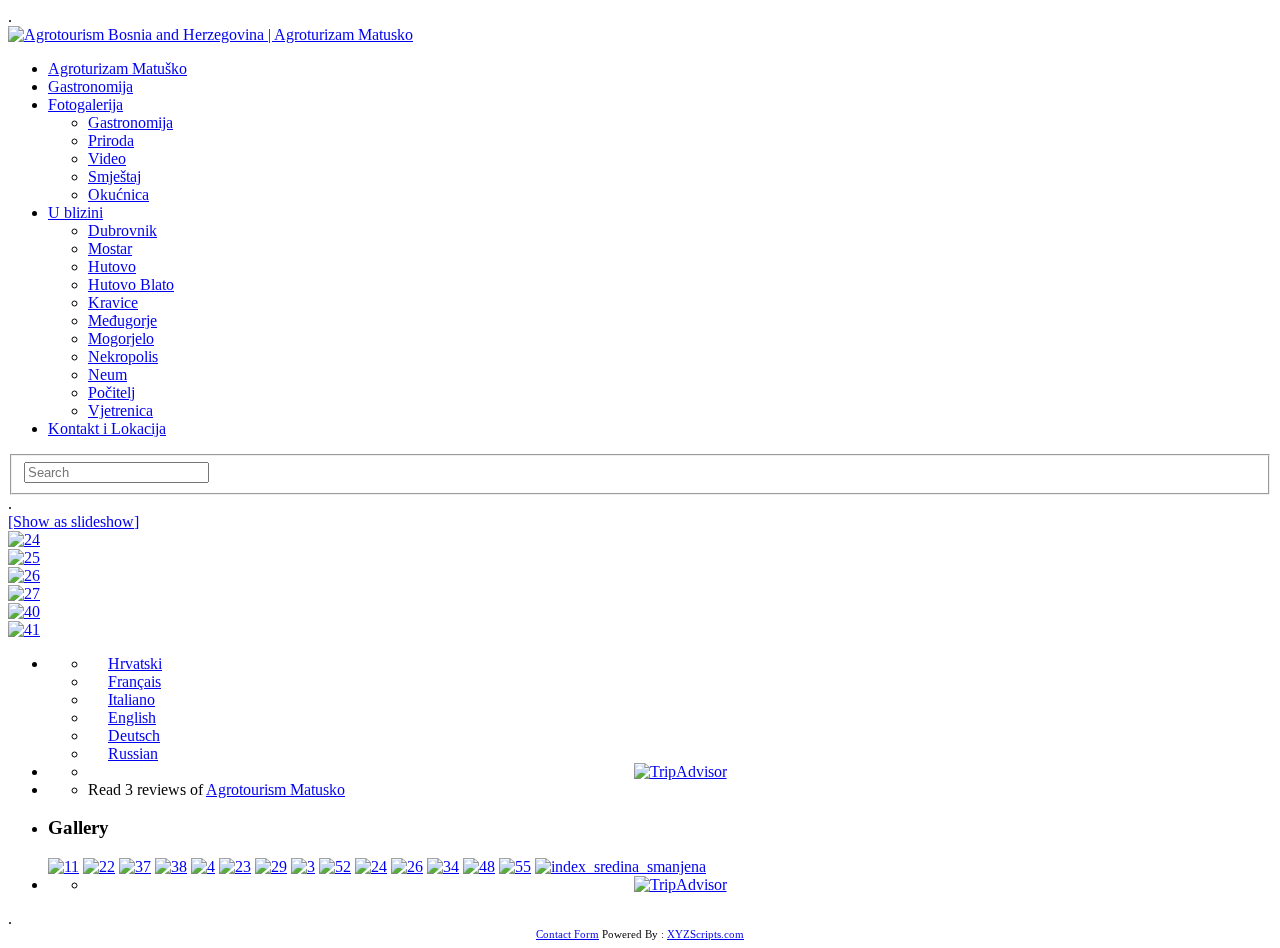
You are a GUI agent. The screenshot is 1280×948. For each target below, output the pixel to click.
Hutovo (112, 266)
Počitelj (111, 392)
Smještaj (114, 176)
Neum (107, 374)
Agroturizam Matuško (117, 68)
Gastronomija (90, 86)
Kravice (113, 302)
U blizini (75, 212)
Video (107, 158)
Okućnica (118, 194)
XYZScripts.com (705, 934)
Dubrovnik (122, 230)
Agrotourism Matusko (275, 789)
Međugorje (122, 320)
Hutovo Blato (131, 284)
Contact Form (567, 934)
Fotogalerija (85, 104)
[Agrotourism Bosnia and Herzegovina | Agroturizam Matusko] (210, 34)
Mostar (110, 248)
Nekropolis (123, 356)
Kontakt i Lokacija (107, 428)
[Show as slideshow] (73, 521)
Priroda (111, 140)
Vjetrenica (120, 410)
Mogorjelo (121, 338)
